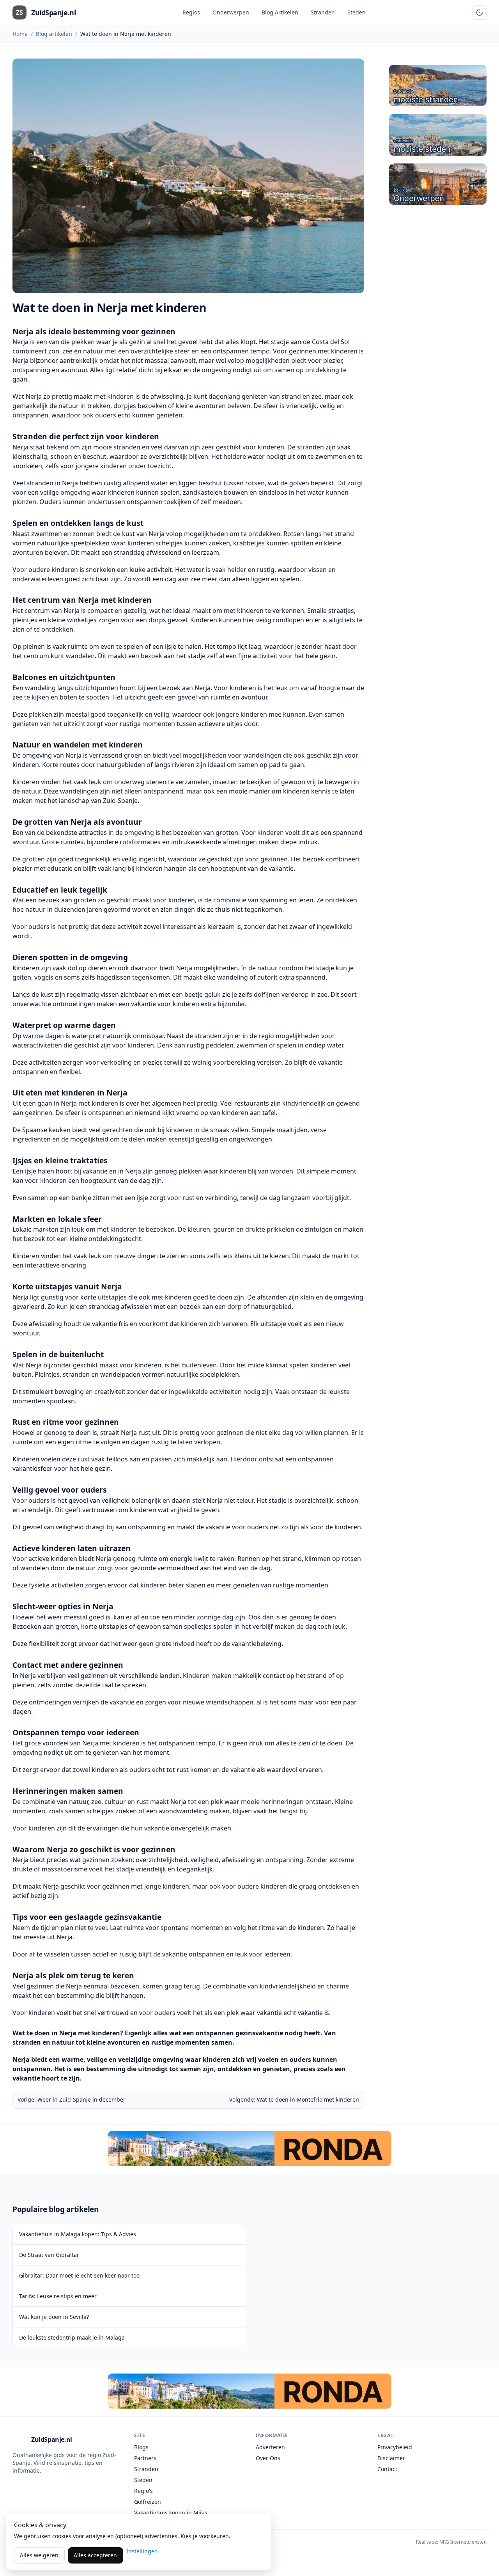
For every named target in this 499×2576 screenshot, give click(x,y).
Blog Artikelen (280, 12)
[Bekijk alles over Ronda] (249, 2148)
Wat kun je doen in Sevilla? (54, 2317)
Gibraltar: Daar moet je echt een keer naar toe (79, 2275)
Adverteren (270, 2447)
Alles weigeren (39, 2555)
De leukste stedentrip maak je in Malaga (72, 2337)
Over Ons (268, 2458)
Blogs (141, 2447)
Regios (191, 12)
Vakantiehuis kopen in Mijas (171, 2513)
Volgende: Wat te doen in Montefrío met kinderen (294, 2099)
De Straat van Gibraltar (49, 2255)
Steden (357, 12)
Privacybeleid (395, 2447)
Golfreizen (148, 2502)
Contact (387, 2469)
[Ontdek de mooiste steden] (438, 135)
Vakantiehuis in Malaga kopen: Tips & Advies (78, 2234)
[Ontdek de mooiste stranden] (438, 85)
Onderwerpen (231, 12)
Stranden (323, 12)
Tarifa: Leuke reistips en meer (58, 2296)
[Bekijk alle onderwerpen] (438, 184)
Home (20, 34)
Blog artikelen (54, 34)
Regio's (143, 2491)
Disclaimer (391, 2458)
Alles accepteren (95, 2555)
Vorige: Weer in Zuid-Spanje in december (72, 2099)
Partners (145, 2458)
